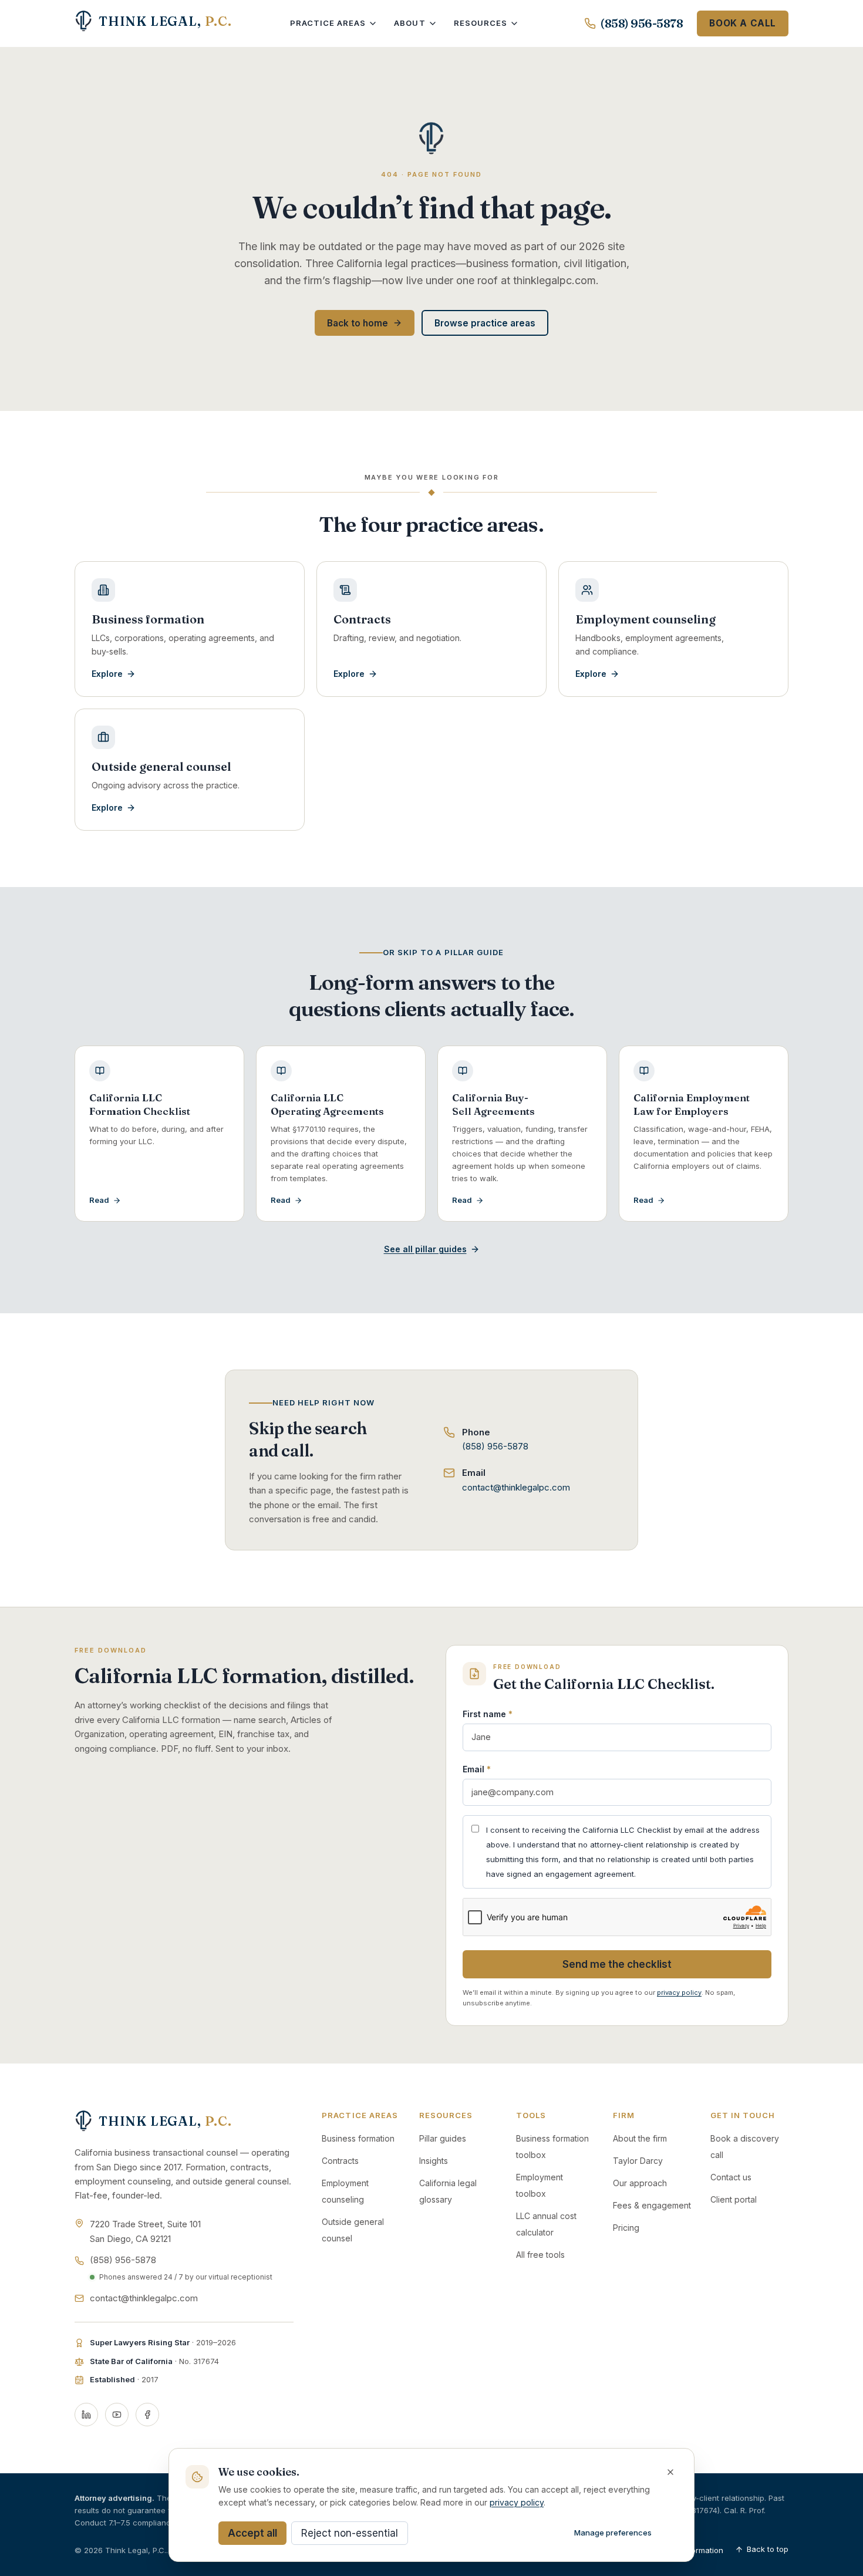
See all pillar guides (425, 1249)
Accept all (252, 2533)
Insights (434, 2161)
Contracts (340, 2161)
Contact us (731, 2177)
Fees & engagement (652, 2205)
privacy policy (679, 1992)
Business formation (358, 2138)
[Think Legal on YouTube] (117, 2415)
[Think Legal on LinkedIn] (86, 2415)
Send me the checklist (617, 1964)
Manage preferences (613, 2533)
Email (477, 1769)
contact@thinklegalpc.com (516, 1487)
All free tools (540, 2255)
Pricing (626, 2228)
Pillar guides (443, 2138)
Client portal (734, 2199)
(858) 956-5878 (642, 23)
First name (488, 1714)
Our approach (640, 2183)
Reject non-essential (350, 2533)
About (409, 23)
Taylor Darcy (638, 2161)
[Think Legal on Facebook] (147, 2415)
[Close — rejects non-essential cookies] (670, 2472)
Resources (481, 23)
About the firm (640, 2138)
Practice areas (328, 23)
